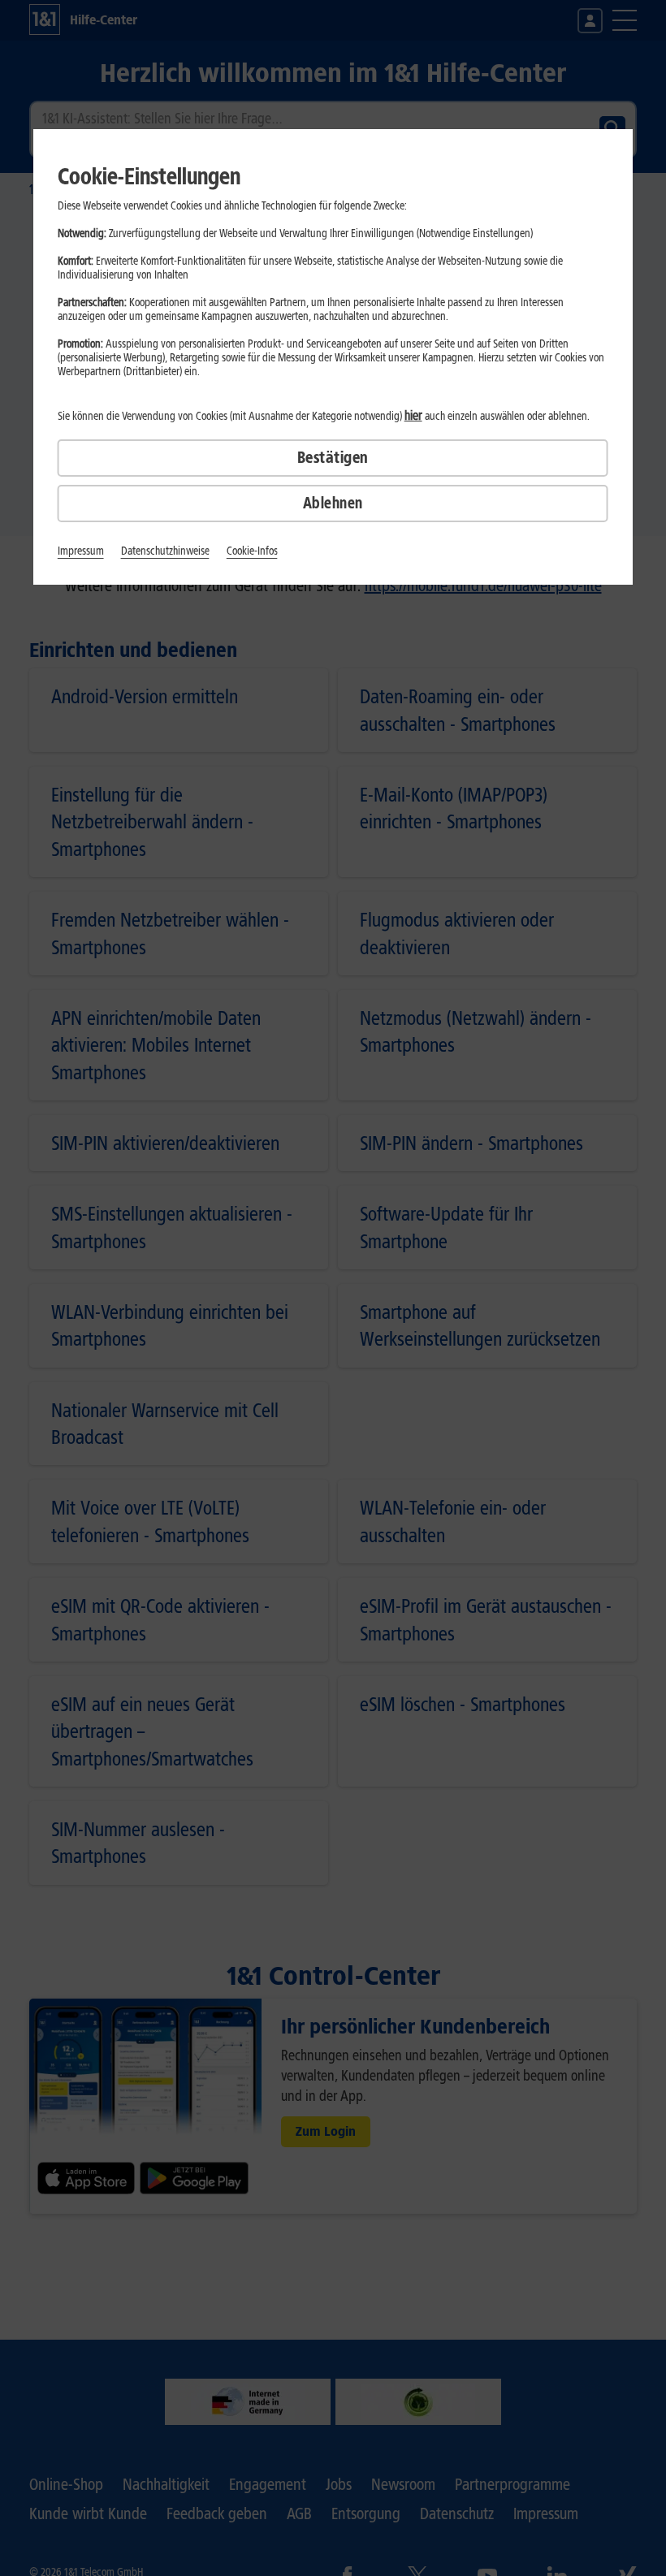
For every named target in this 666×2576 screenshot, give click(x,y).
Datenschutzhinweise (165, 551)
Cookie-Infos (252, 551)
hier (413, 415)
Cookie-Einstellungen (149, 176)
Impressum (81, 551)
